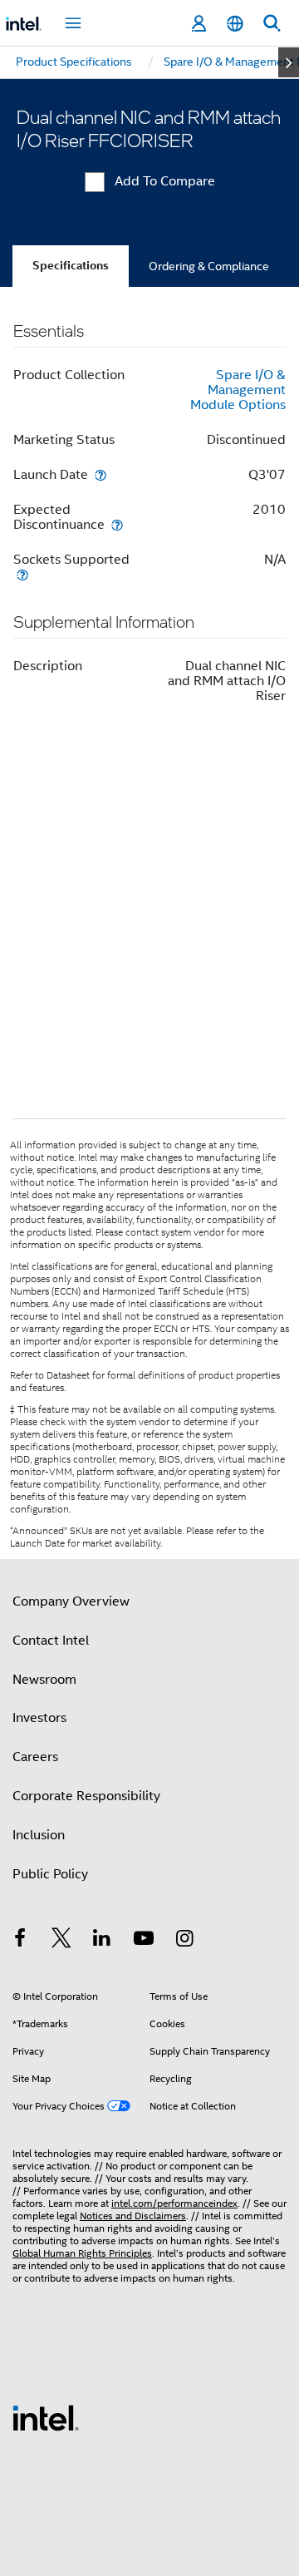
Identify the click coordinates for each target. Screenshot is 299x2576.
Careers (35, 1757)
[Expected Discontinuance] (117, 524)
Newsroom (44, 1680)
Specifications (71, 266)
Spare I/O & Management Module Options (238, 390)
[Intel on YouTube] (144, 1941)
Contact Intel (51, 1641)
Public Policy (50, 1874)
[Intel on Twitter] (61, 1941)
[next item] (289, 62)
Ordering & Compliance (209, 266)
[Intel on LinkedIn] (102, 1941)
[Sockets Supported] (22, 574)
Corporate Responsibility (86, 1796)
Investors (39, 1718)
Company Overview (71, 1601)
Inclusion (39, 1835)
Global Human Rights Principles (82, 2253)
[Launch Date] (100, 474)
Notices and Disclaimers (133, 2216)
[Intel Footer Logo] (46, 2417)
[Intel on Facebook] (20, 1941)
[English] (235, 24)
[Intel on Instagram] (184, 1941)
